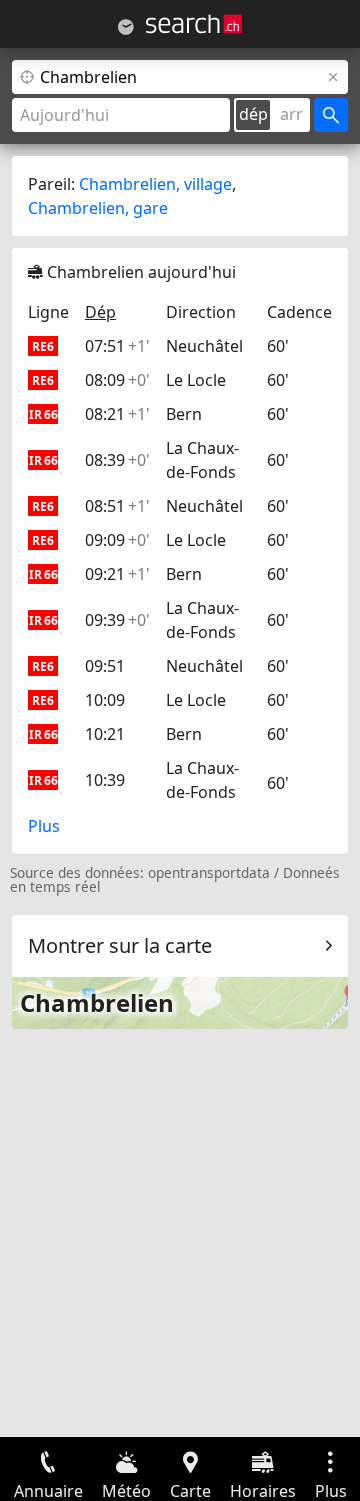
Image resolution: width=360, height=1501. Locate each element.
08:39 (117, 460)
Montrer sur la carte (120, 945)
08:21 (117, 414)
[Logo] (194, 24)
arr (291, 114)
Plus (44, 826)
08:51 (117, 506)
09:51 (105, 666)
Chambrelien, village (155, 184)
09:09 (117, 540)
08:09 (117, 380)
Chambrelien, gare (98, 208)
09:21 (117, 574)
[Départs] (126, 27)
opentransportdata (209, 872)
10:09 (105, 700)
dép (253, 114)
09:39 (117, 620)
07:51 (117, 346)
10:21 (105, 734)
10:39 (105, 780)
